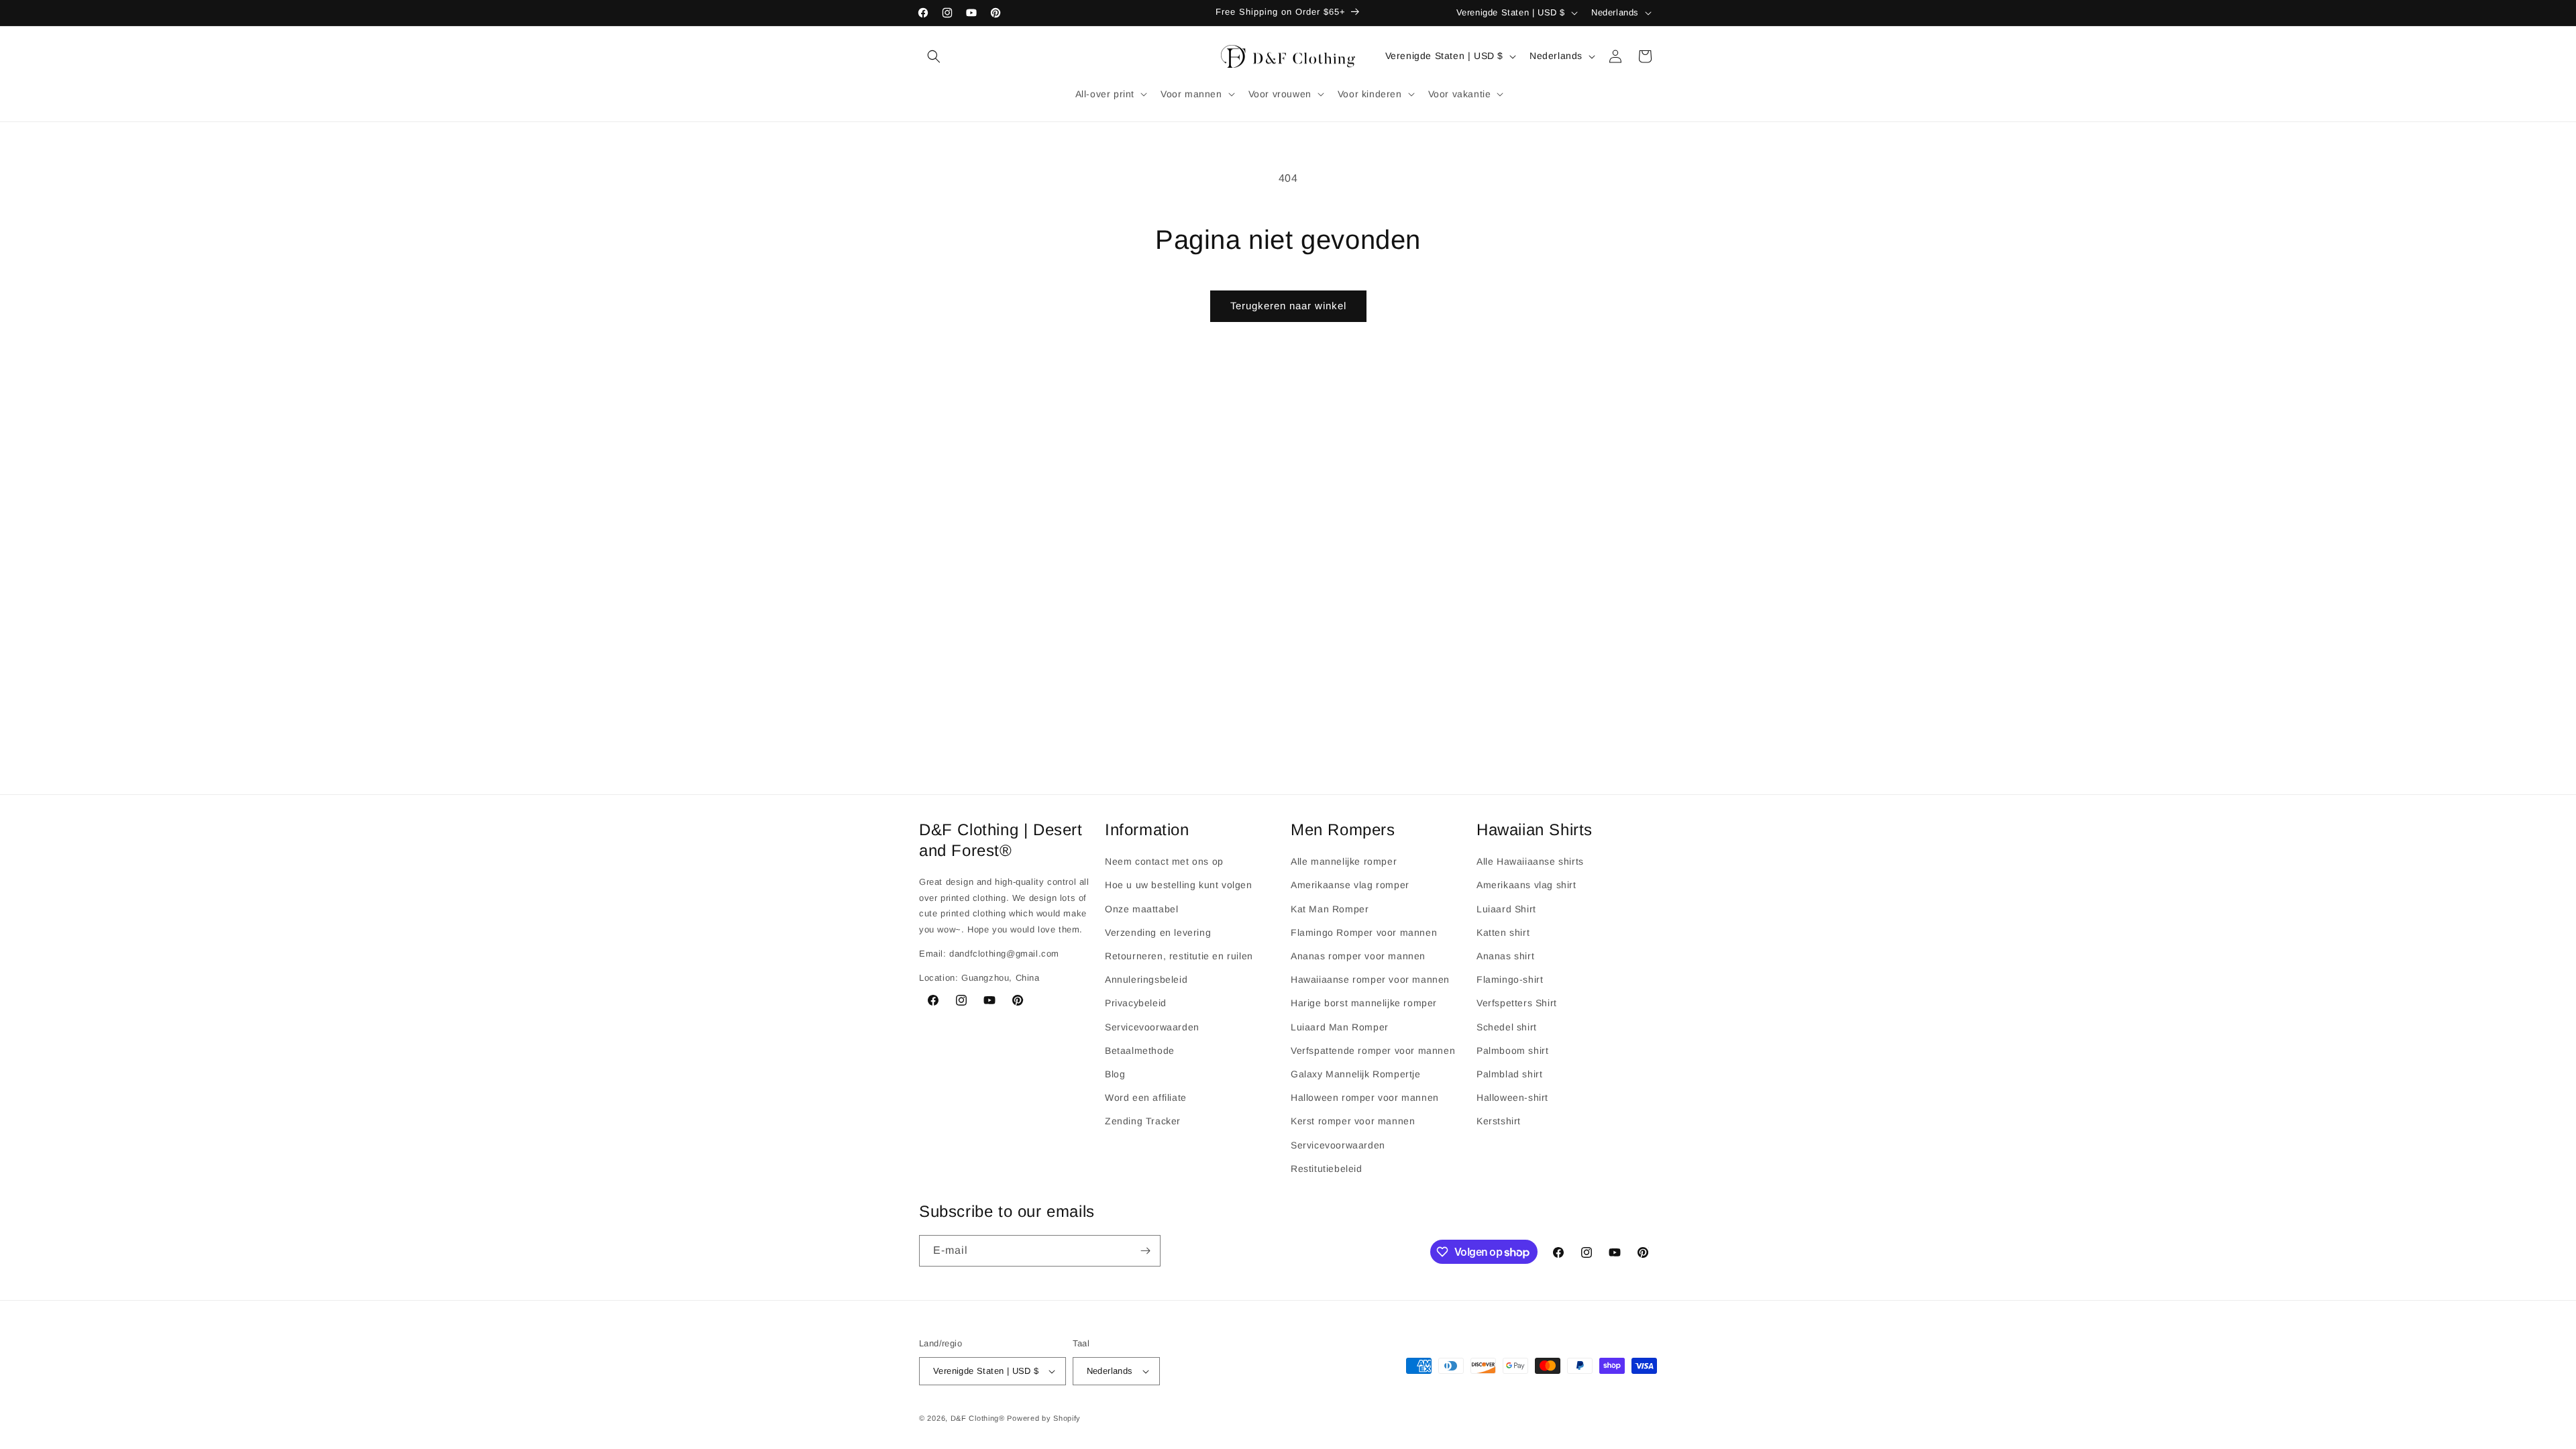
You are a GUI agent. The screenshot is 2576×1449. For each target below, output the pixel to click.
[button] (934, 56)
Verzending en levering (1158, 932)
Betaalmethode (1140, 1051)
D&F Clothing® (978, 1418)
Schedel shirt (1507, 1027)
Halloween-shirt (1512, 1097)
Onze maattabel (1141, 909)
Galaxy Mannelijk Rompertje (1356, 1074)
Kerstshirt (1499, 1121)
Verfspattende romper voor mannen (1373, 1051)
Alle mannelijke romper (1344, 861)
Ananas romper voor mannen (1358, 956)
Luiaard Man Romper (1340, 1027)
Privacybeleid (1136, 1003)
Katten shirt (1503, 932)
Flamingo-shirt (1510, 979)
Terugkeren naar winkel (1288, 306)
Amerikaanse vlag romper (1350, 885)
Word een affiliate (1146, 1097)
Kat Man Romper (1330, 909)
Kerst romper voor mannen (1353, 1121)
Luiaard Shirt (1506, 909)
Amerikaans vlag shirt (1526, 885)
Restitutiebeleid (1327, 1169)
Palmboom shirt (1512, 1051)
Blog (1115, 1074)
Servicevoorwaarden (1152, 1027)
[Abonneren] (1145, 1251)
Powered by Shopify (1044, 1418)
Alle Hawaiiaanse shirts (1530, 861)
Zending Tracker (1143, 1121)
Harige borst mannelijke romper (1364, 1003)
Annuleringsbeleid (1146, 979)
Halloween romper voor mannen (1365, 1097)
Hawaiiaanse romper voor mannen (1370, 979)
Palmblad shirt (1509, 1074)
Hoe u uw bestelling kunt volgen (1179, 885)
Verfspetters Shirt (1517, 1003)
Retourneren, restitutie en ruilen (1179, 956)
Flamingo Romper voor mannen (1364, 932)
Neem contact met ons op (1164, 861)
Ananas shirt (1505, 956)
